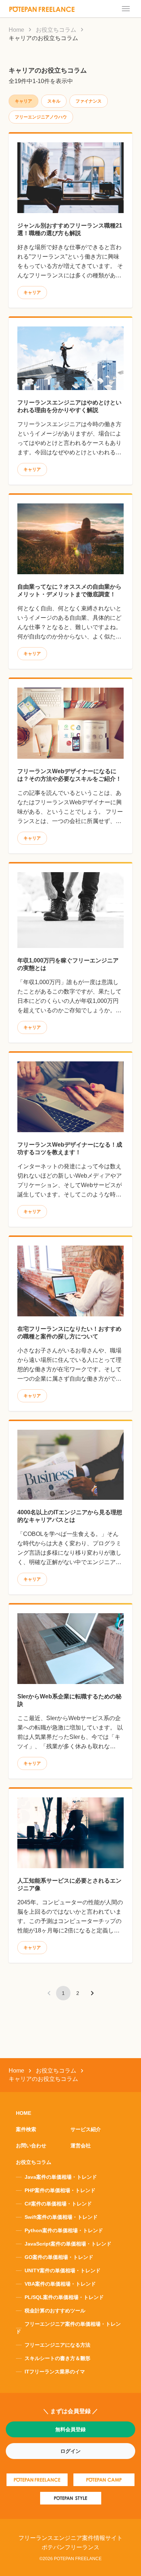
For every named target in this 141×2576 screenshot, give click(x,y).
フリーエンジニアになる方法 (57, 2345)
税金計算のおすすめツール (55, 2311)
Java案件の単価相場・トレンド (61, 2177)
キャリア (32, 293)
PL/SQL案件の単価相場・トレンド (64, 2297)
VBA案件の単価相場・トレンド (60, 2284)
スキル (54, 101)
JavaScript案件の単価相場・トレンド (68, 2244)
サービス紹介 (86, 2129)
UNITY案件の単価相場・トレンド (63, 2270)
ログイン (70, 2451)
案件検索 (26, 2129)
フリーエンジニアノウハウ (41, 117)
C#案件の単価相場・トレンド (58, 2204)
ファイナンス (89, 101)
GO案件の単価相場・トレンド (59, 2257)
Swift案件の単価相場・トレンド (61, 2217)
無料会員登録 (70, 2429)
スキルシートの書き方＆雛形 (57, 2358)
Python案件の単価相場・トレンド (64, 2230)
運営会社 (81, 2146)
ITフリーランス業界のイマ (55, 2372)
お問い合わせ (31, 2146)
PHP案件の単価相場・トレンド (60, 2190)
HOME (23, 2113)
